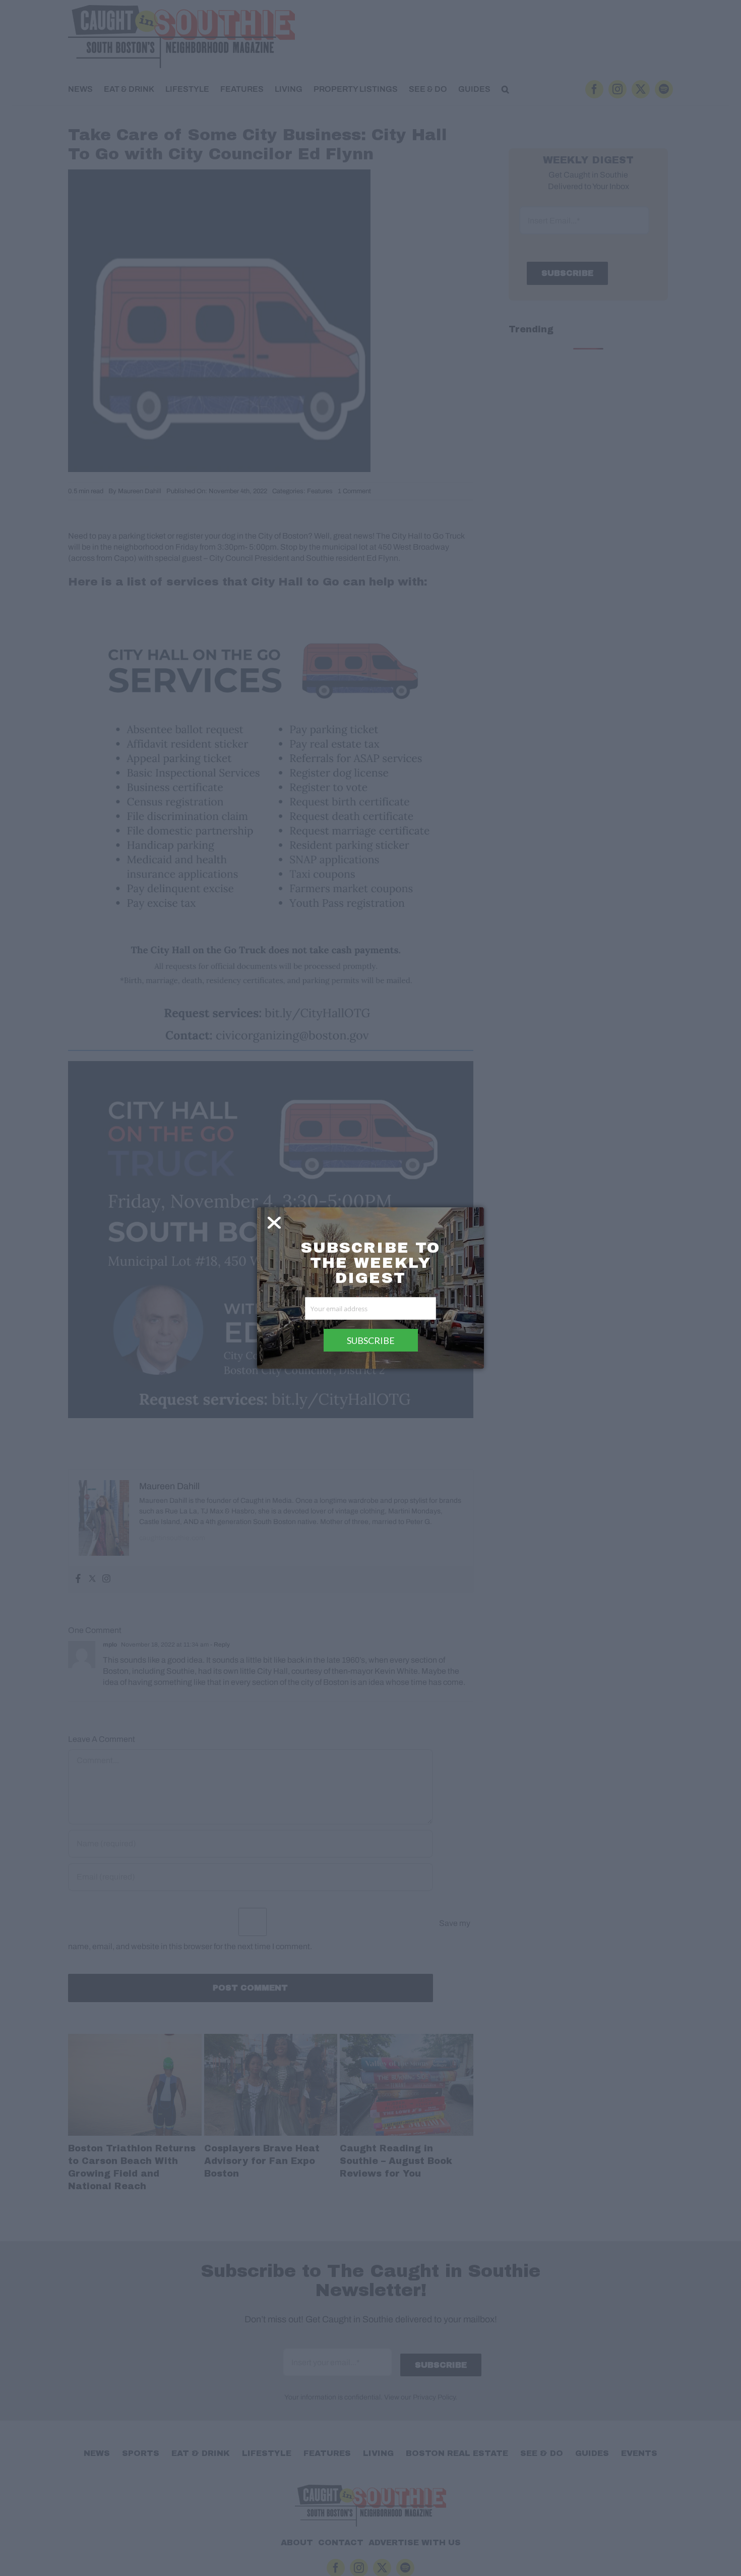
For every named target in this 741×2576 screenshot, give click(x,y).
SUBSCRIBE (371, 1340)
